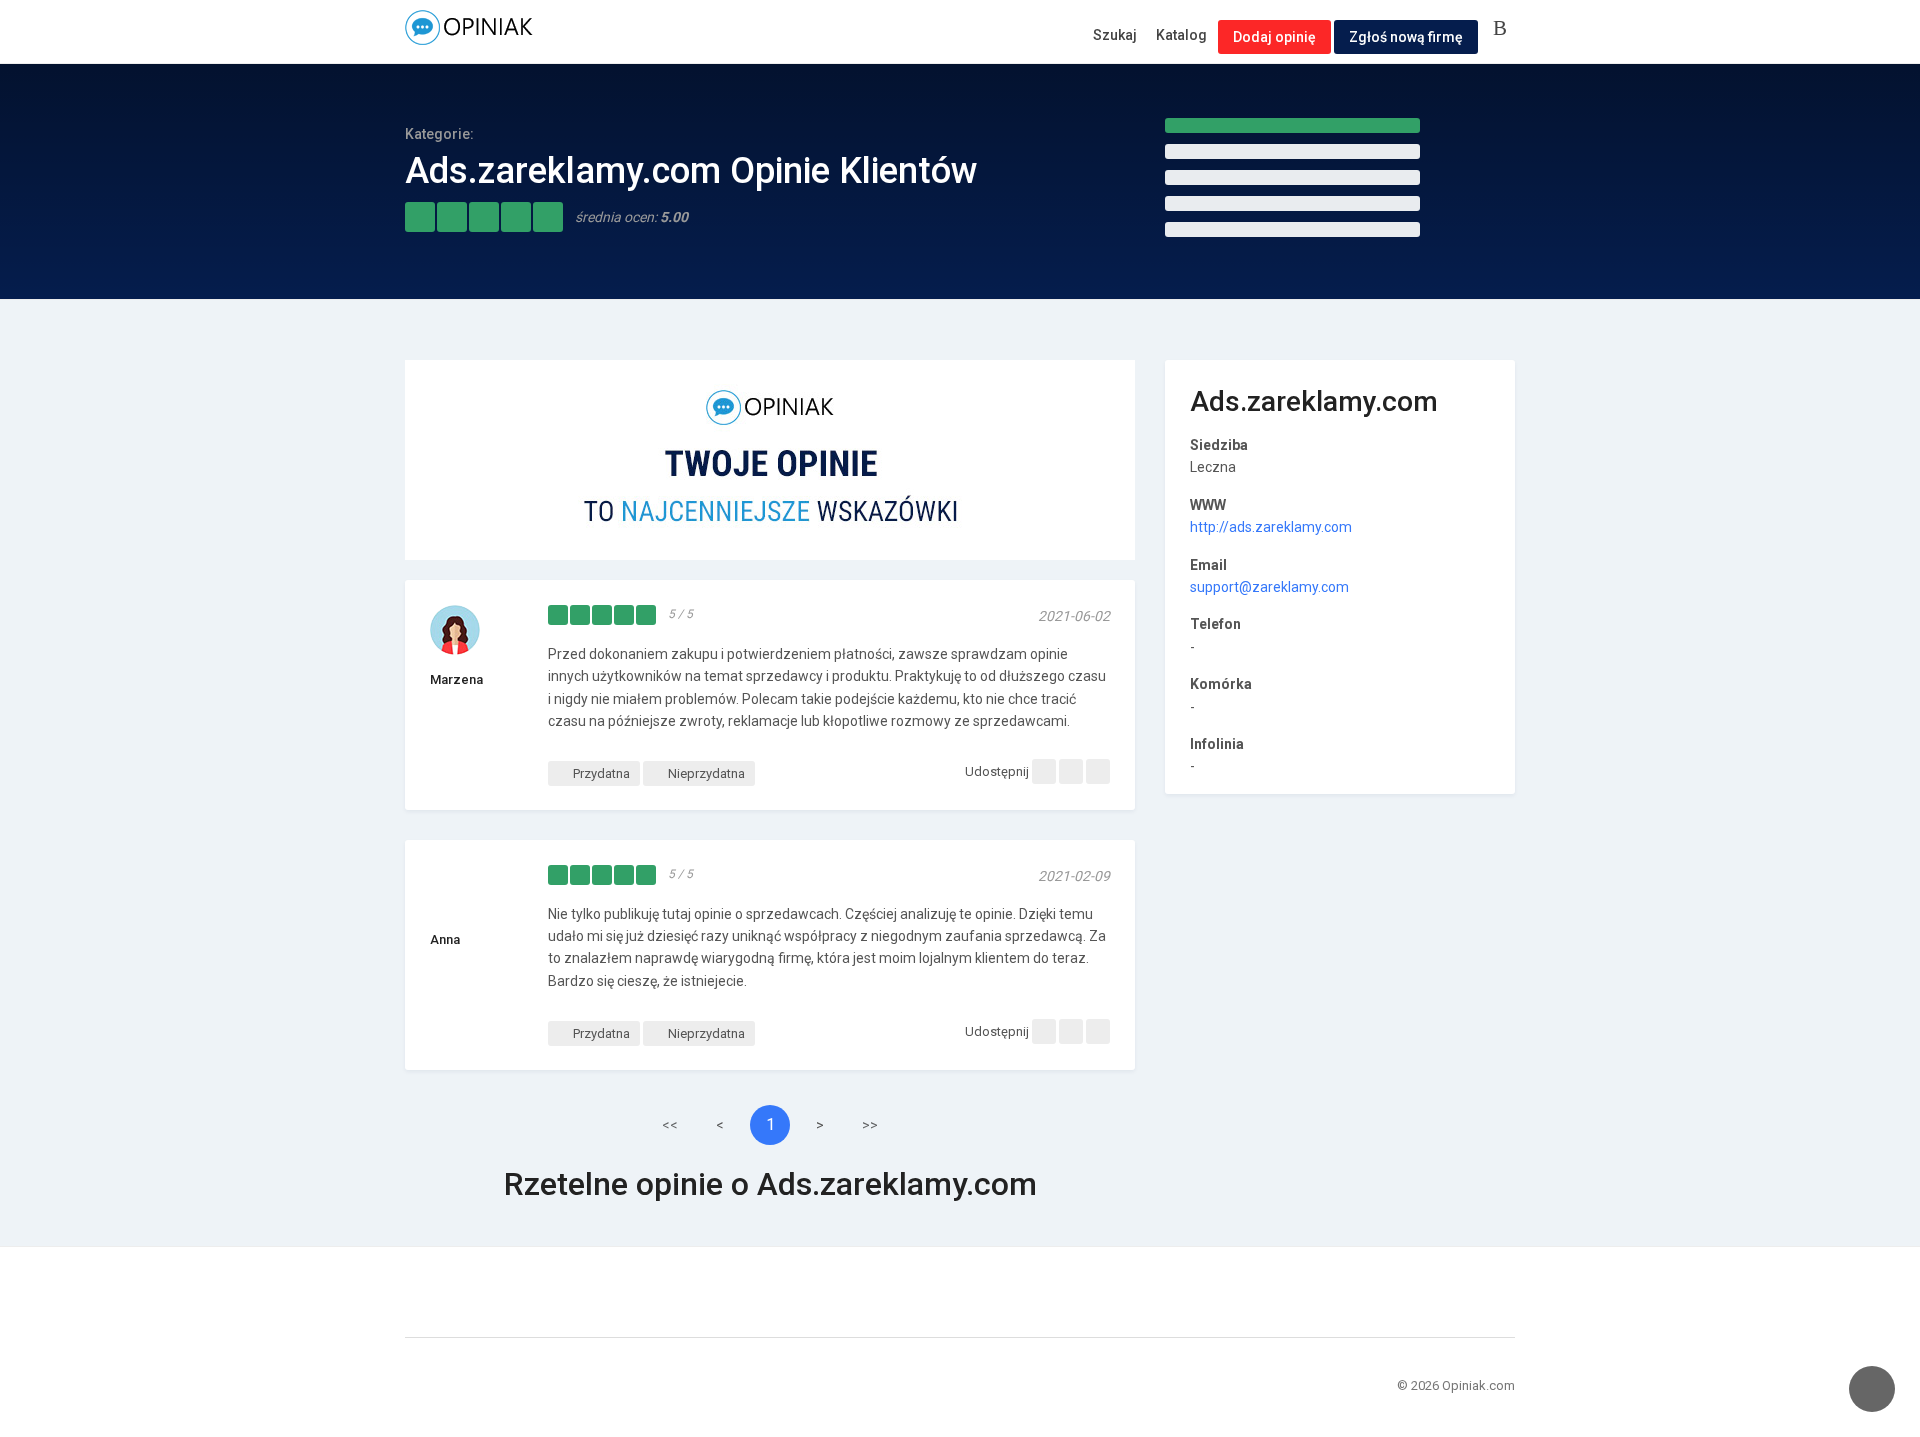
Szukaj (1115, 35)
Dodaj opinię (1274, 37)
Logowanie (1504, 29)
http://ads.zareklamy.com (1271, 527)
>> (870, 1125)
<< (670, 1125)
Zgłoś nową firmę (1406, 37)
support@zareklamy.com (1269, 587)
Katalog (1181, 35)
